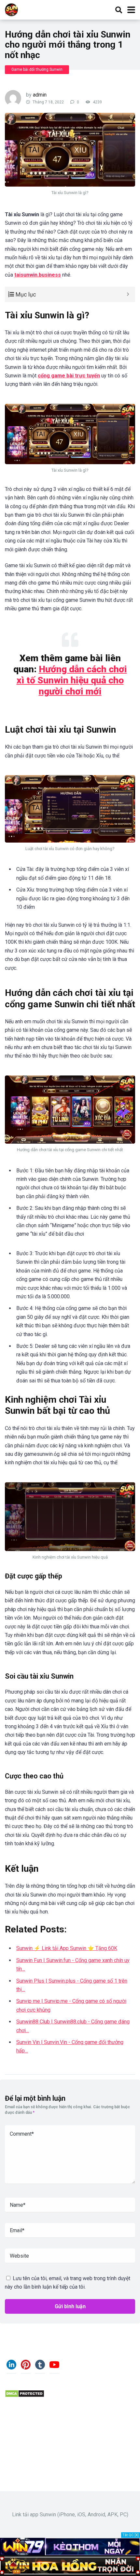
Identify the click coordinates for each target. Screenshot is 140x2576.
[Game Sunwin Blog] (11, 9)
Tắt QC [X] (131, 2535)
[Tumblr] (40, 2367)
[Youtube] (54, 2367)
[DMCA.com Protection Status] (25, 2396)
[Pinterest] (26, 2367)
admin (40, 95)
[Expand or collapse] (128, 294)
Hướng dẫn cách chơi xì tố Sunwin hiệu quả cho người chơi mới (72, 680)
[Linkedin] (11, 2367)
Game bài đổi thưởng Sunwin (37, 69)
